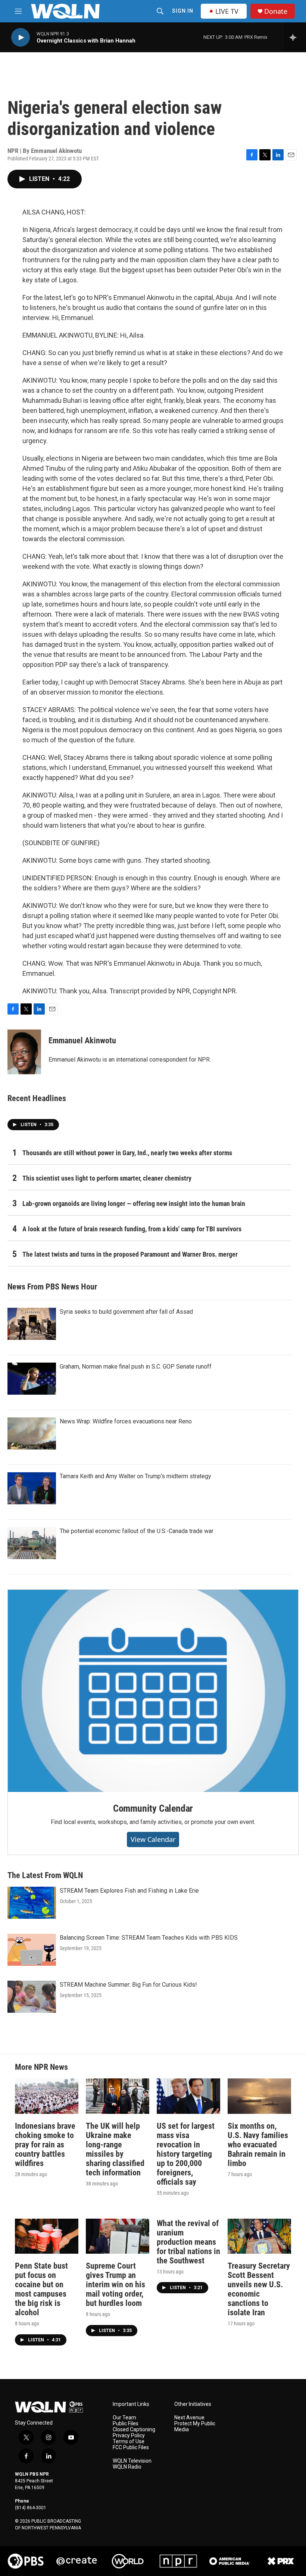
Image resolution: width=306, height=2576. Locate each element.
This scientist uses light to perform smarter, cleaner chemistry (107, 1178)
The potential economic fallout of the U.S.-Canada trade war (137, 1531)
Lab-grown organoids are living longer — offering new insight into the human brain (134, 1204)
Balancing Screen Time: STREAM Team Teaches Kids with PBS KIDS (149, 1938)
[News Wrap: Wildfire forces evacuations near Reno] (32, 1433)
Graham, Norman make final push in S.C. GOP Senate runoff (136, 1367)
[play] (21, 37)
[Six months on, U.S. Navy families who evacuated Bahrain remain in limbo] (259, 2096)
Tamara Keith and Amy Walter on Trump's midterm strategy (135, 1476)
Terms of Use (129, 2442)
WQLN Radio (127, 2467)
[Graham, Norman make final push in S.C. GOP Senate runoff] (32, 1379)
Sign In (183, 11)
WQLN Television (132, 2461)
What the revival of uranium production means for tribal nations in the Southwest (188, 2242)
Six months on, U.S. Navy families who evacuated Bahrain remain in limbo (258, 2145)
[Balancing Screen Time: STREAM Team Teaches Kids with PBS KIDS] (32, 1950)
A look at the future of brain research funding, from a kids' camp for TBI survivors (132, 1229)
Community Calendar (153, 1808)
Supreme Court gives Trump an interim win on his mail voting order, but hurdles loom (115, 2284)
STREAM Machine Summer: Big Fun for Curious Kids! (128, 1985)
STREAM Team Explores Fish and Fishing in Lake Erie (129, 1891)
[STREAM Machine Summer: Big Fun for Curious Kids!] (32, 1997)
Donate (276, 11)
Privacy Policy (129, 2436)
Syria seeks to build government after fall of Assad (126, 1312)
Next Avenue (189, 2418)
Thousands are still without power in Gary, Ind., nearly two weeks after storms (127, 1153)
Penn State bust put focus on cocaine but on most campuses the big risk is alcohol (41, 2289)
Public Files (126, 2424)
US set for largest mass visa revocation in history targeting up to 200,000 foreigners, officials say (186, 2154)
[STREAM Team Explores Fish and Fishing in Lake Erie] (32, 1903)
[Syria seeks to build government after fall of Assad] (32, 1324)
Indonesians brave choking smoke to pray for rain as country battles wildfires (45, 2145)
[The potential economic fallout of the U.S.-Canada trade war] (32, 1543)
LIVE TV (227, 11)
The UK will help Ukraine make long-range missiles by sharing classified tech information (115, 2149)
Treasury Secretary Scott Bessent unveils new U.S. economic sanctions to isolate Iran (259, 2289)
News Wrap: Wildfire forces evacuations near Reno (126, 1421)
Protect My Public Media (195, 2427)
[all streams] (295, 37)
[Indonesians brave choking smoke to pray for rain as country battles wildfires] (47, 2096)
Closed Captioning (134, 2430)
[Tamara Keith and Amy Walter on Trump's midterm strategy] (32, 1488)
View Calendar (153, 1839)
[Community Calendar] (153, 1691)
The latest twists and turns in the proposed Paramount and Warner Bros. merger (130, 1254)
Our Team (124, 2418)
